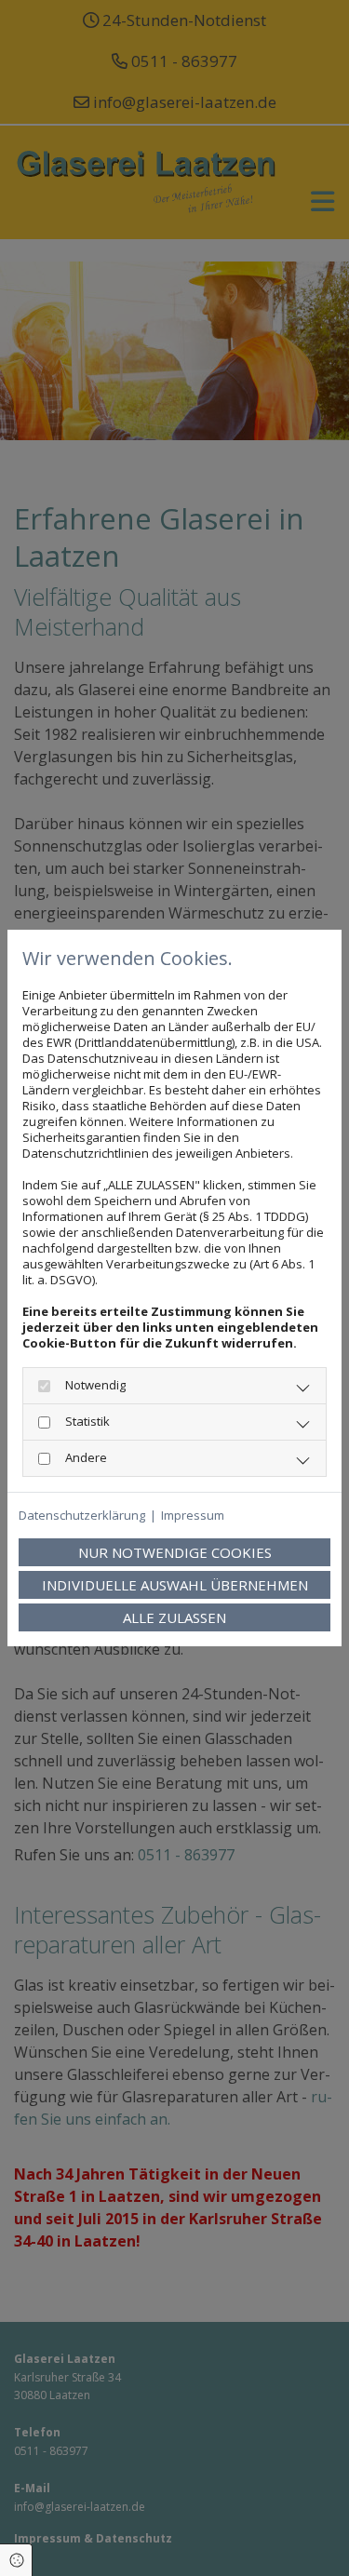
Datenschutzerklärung (82, 1516)
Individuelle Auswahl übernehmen (175, 1585)
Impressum (193, 1516)
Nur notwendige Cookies (175, 1552)
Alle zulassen (174, 1617)
